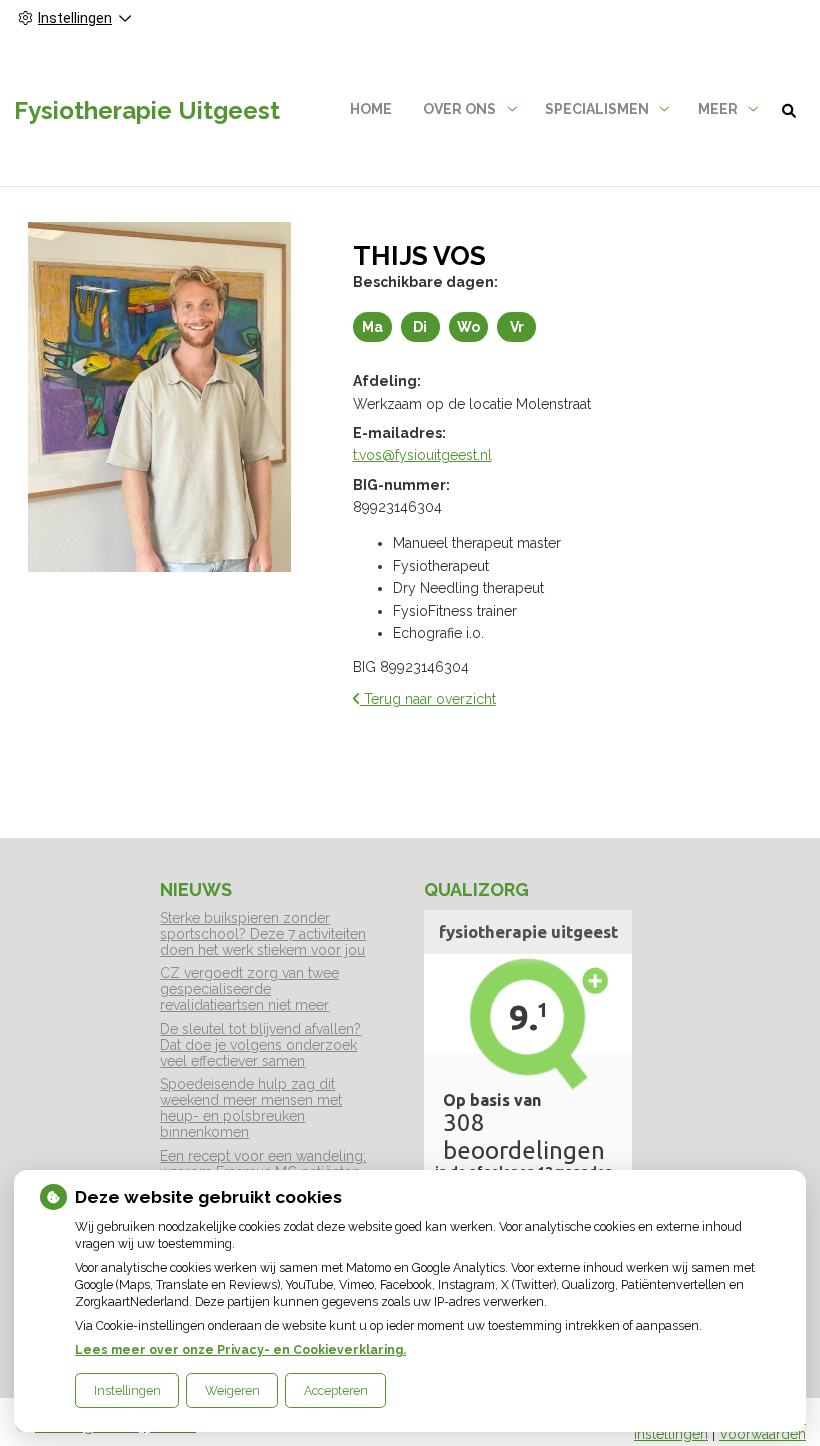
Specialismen (597, 109)
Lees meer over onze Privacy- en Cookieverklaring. (240, 1349)
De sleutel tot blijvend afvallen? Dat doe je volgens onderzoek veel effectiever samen (260, 1045)
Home (371, 109)
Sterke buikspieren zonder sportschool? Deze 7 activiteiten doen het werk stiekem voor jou (263, 934)
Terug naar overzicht (428, 699)
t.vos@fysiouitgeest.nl (422, 455)
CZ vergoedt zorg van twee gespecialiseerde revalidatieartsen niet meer (249, 989)
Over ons (459, 109)
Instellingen (127, 1390)
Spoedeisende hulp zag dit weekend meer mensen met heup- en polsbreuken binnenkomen (251, 1108)
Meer (718, 109)
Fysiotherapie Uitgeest (147, 110)
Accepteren (336, 1390)
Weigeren (232, 1390)
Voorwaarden (762, 1434)
